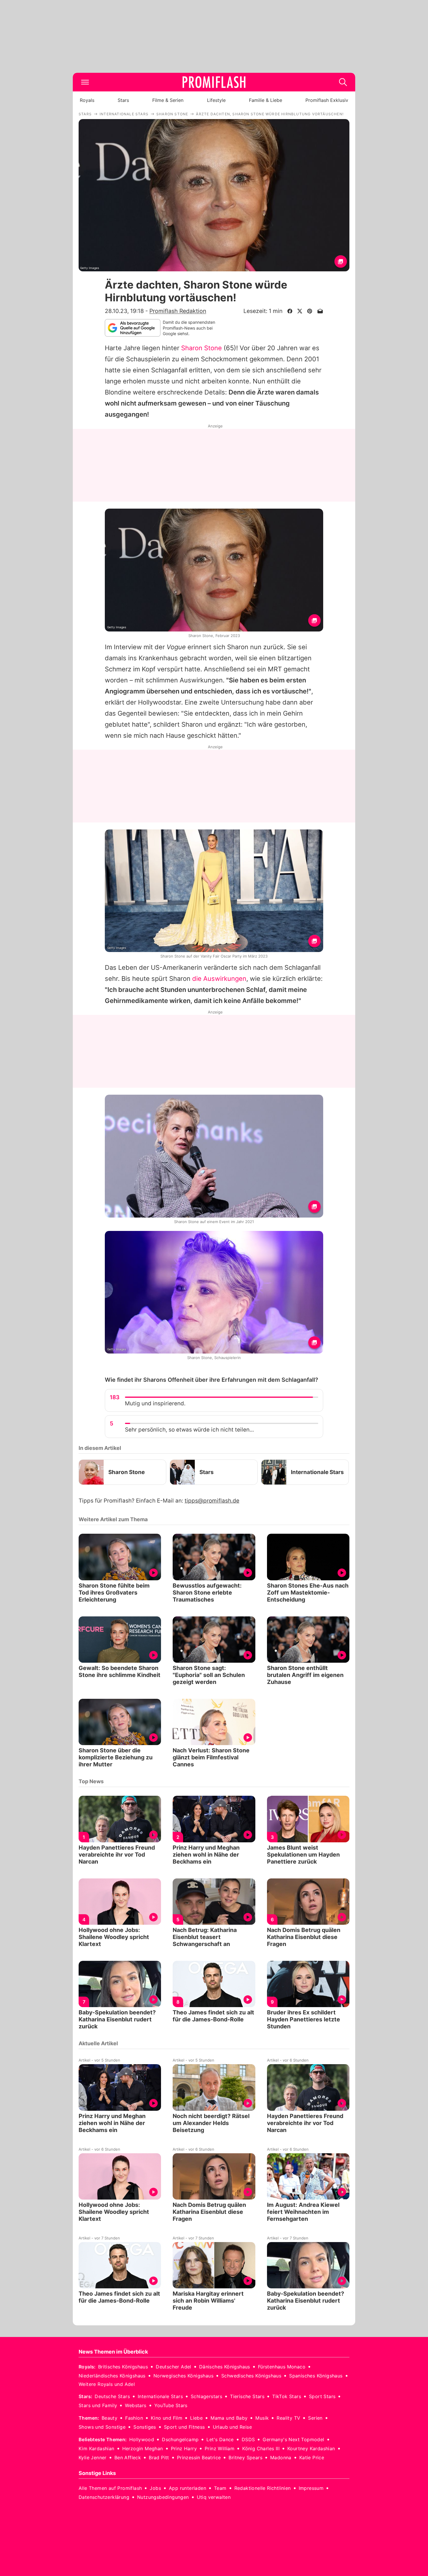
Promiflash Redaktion (178, 311)
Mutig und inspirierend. (155, 1403)
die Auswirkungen (219, 979)
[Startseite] (214, 82)
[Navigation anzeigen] (85, 82)
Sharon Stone (201, 348)
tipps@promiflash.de (212, 1501)
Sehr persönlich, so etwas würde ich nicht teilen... (189, 1430)
